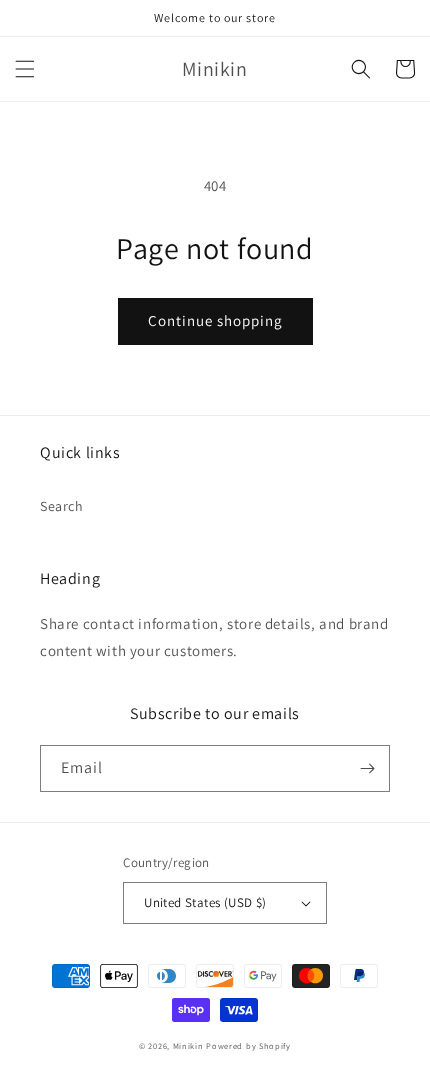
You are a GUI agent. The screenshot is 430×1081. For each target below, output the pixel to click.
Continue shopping (215, 320)
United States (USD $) (205, 902)
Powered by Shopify (248, 1045)
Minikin (188, 1045)
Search (62, 506)
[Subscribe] (367, 768)
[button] (25, 69)
